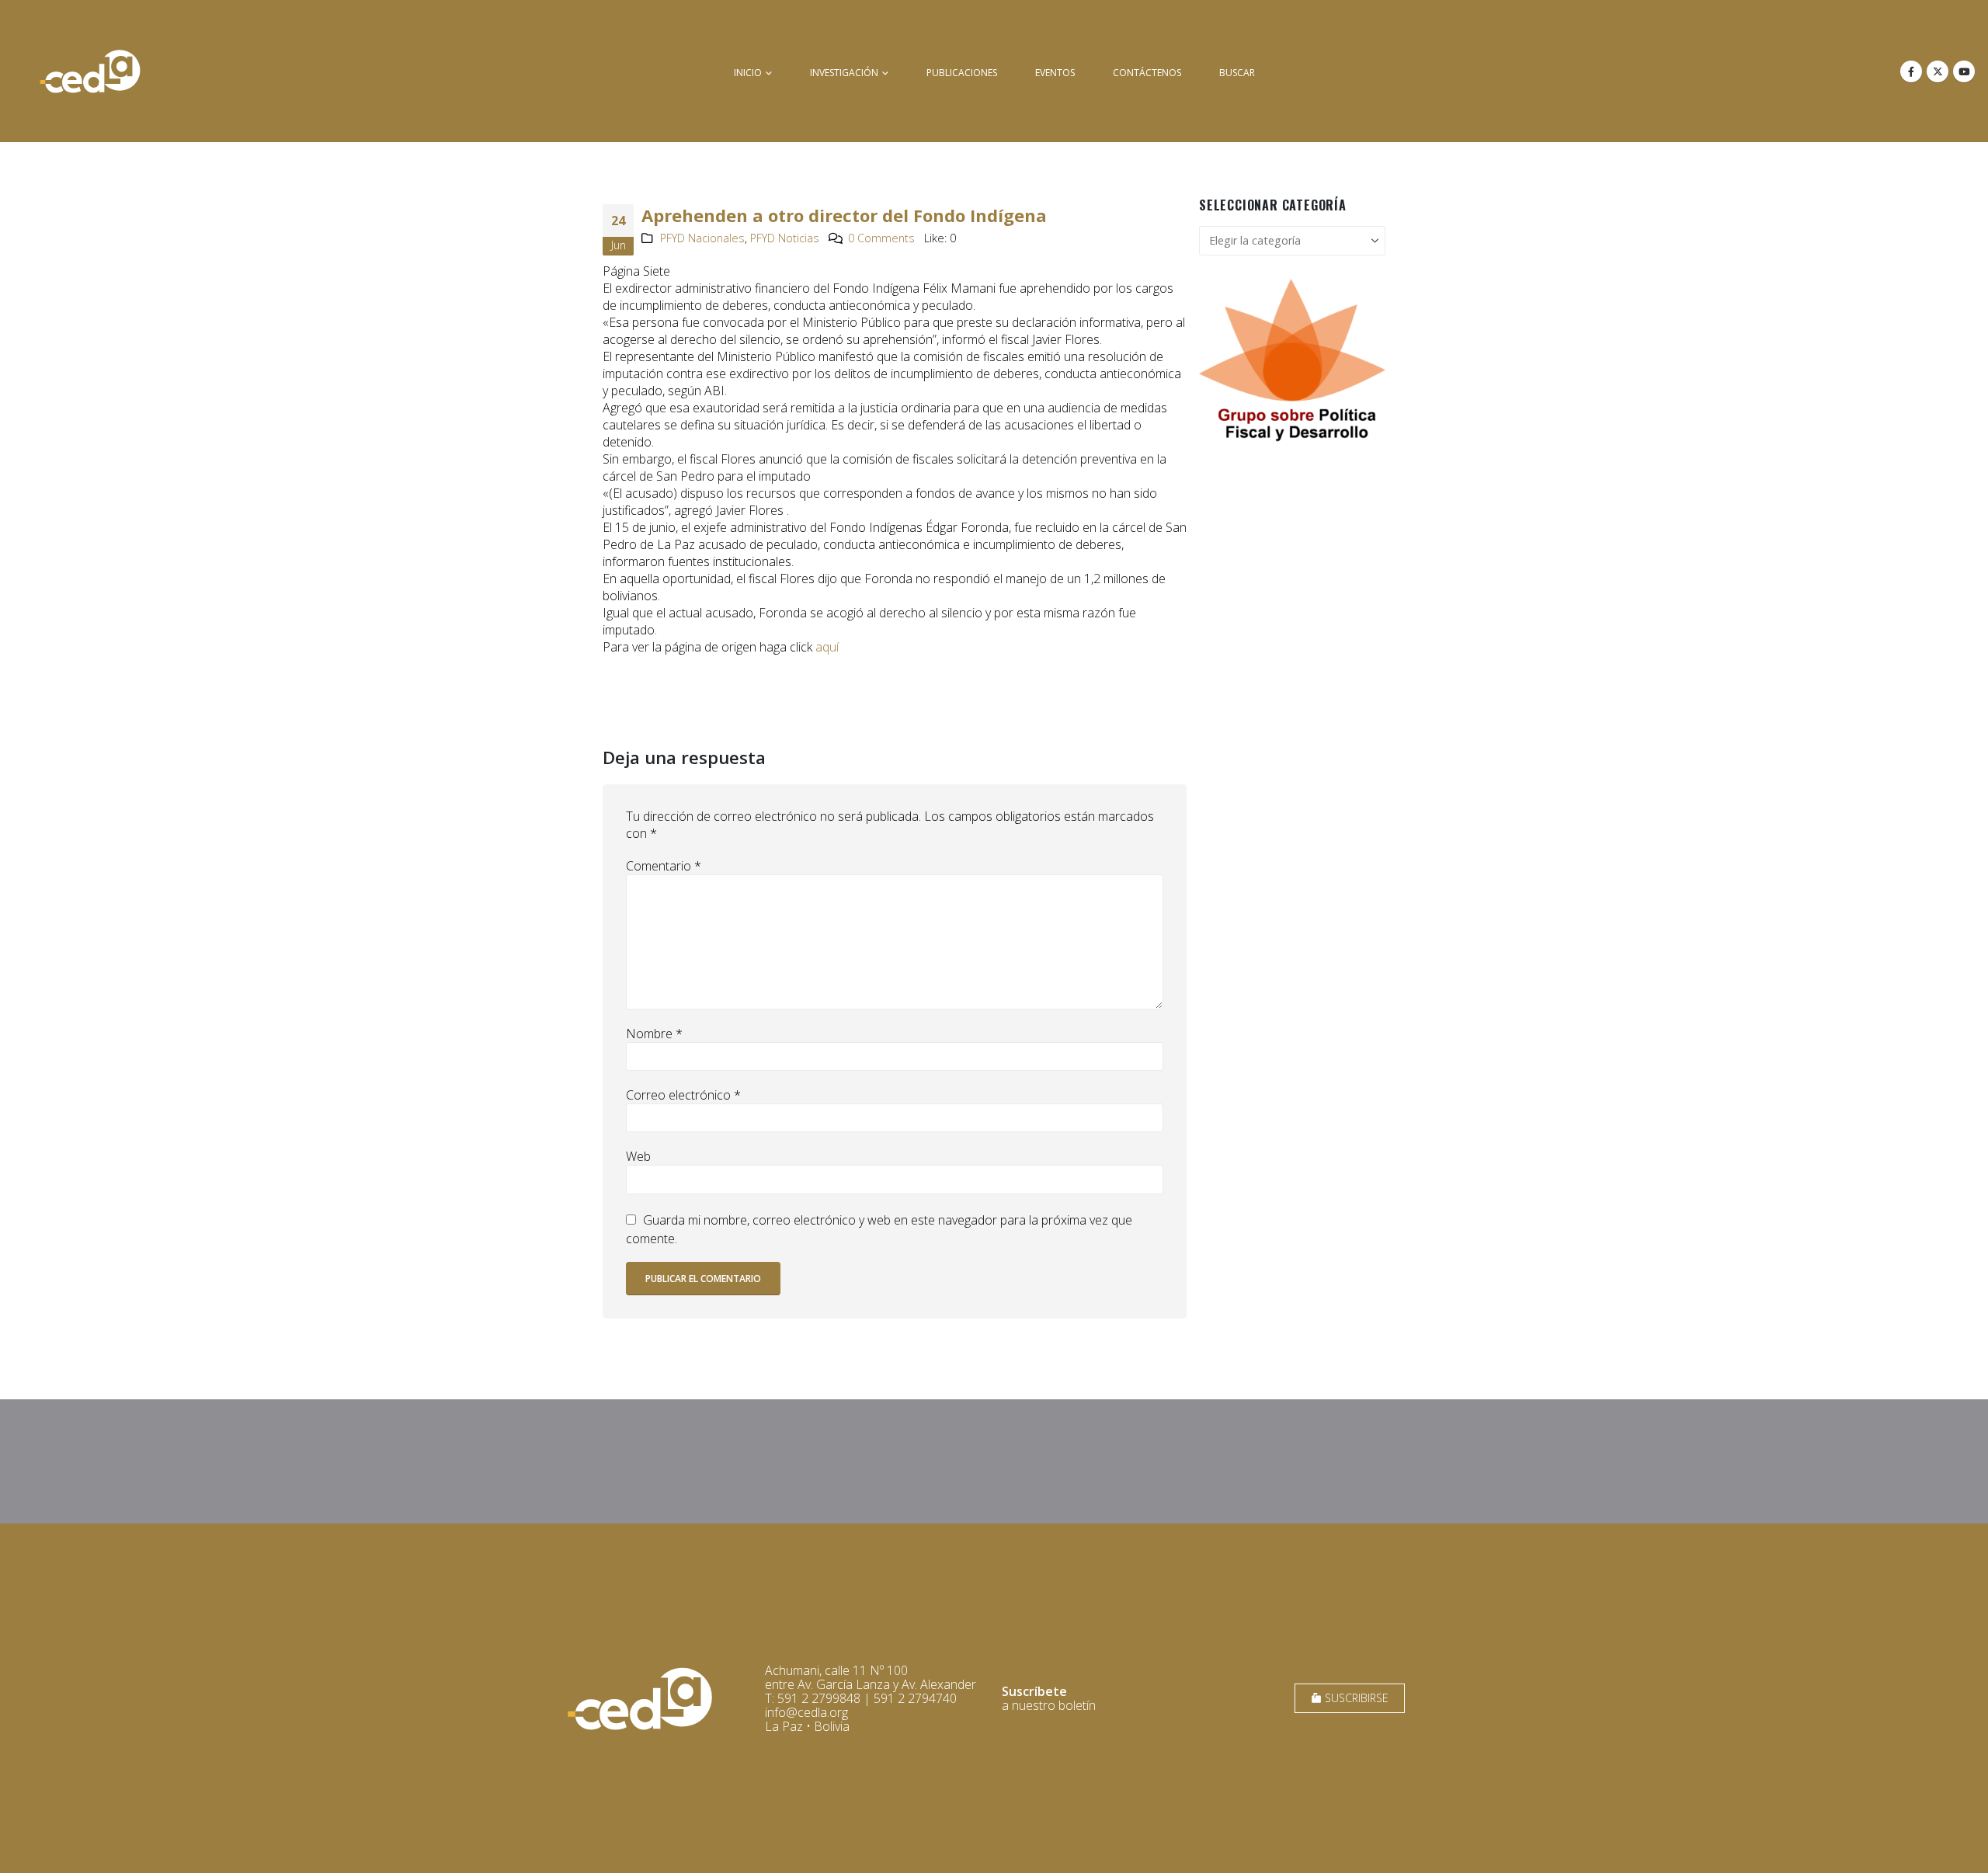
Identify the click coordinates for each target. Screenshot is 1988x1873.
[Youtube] (1964, 71)
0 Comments (881, 238)
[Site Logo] (90, 71)
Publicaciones (962, 73)
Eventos (1055, 73)
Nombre (654, 1034)
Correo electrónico (683, 1095)
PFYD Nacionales (702, 238)
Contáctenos (1147, 73)
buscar (1237, 73)
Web (638, 1156)
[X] (1938, 71)
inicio (748, 73)
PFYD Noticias (785, 238)
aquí (827, 647)
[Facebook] (1911, 71)
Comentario (664, 866)
